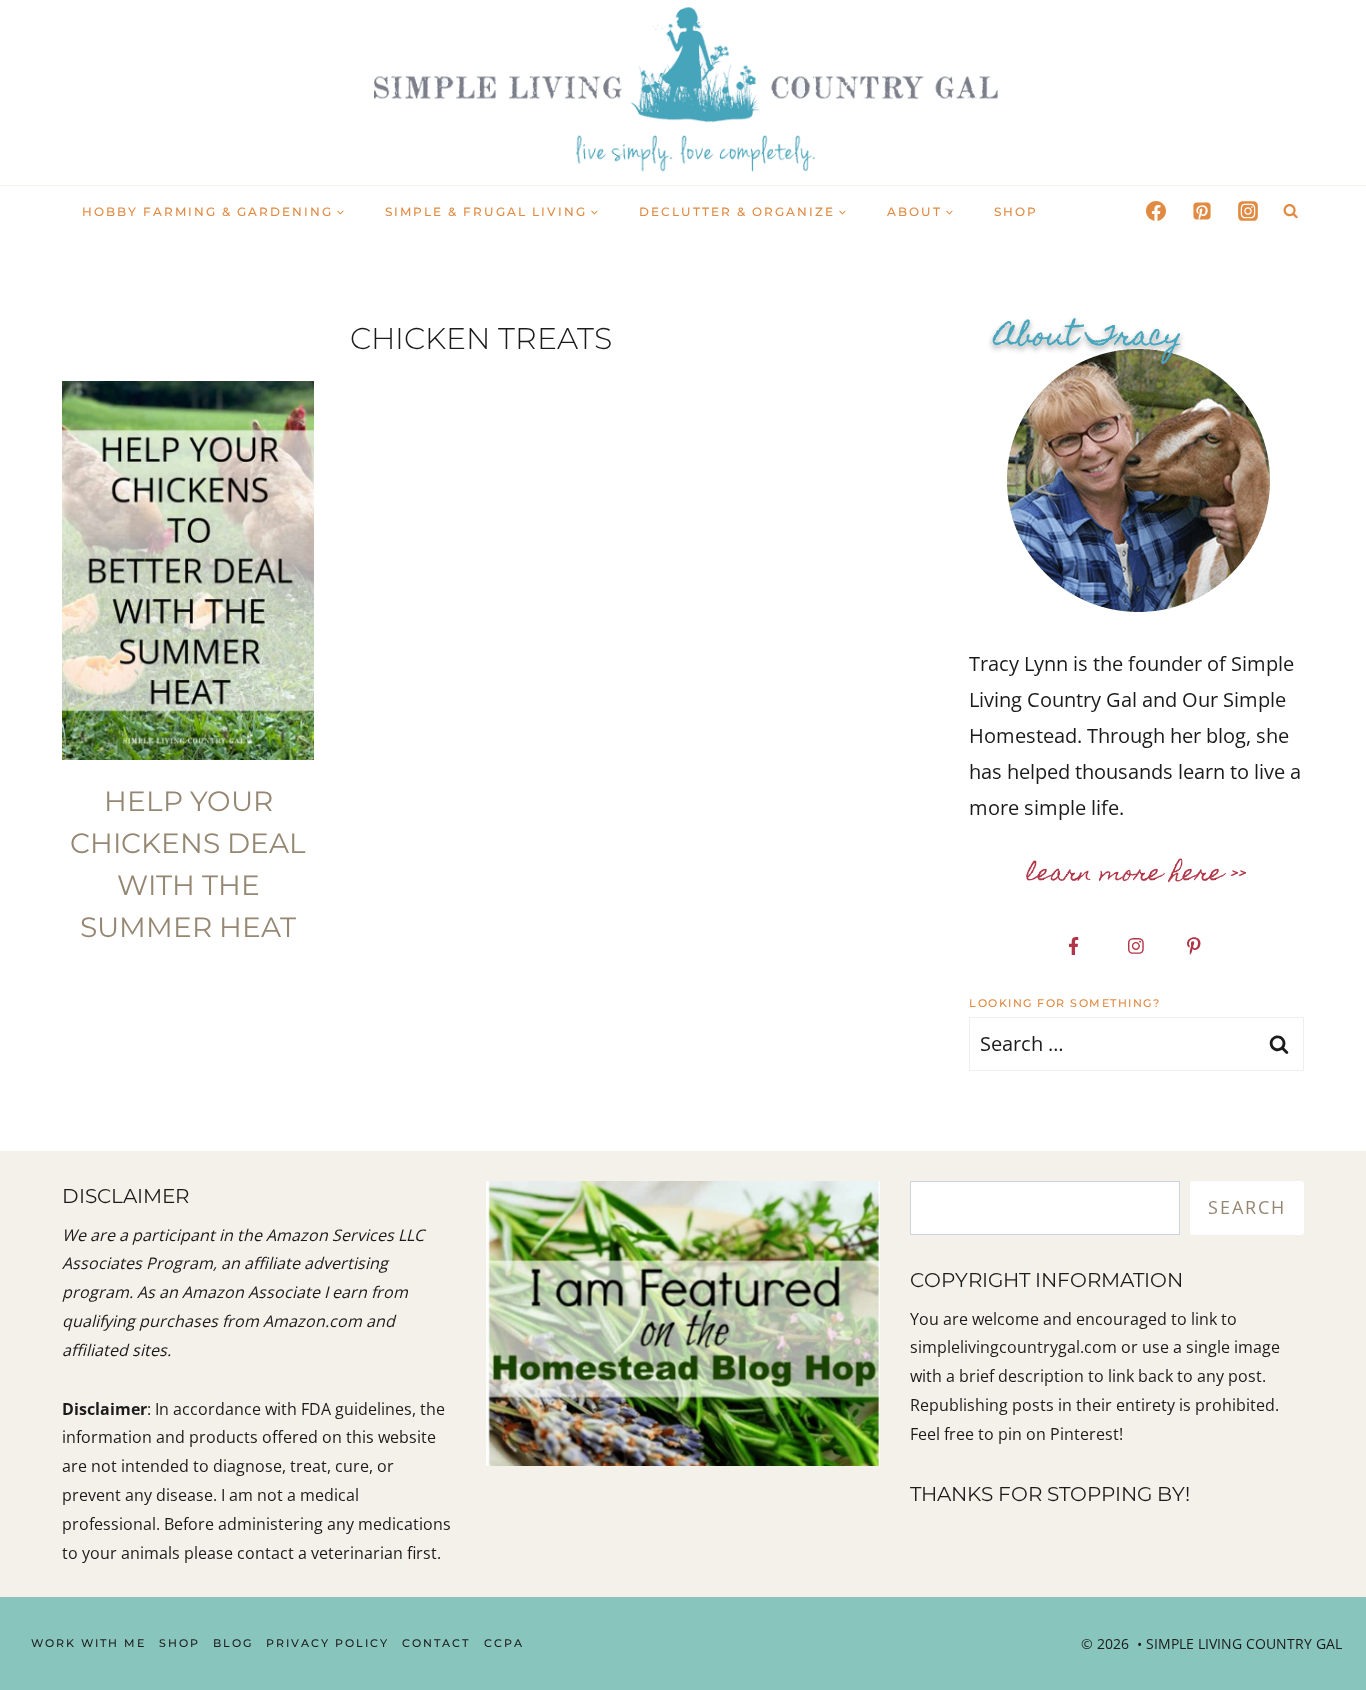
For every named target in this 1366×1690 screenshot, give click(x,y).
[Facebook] (1156, 211)
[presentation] (188, 570)
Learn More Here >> (1136, 875)
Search (1247, 1207)
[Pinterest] (1202, 211)
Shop (1016, 211)
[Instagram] (1248, 211)
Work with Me (88, 1643)
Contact (436, 1643)
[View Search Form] (1291, 211)
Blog (233, 1643)
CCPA (504, 1643)
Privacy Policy (327, 1643)
